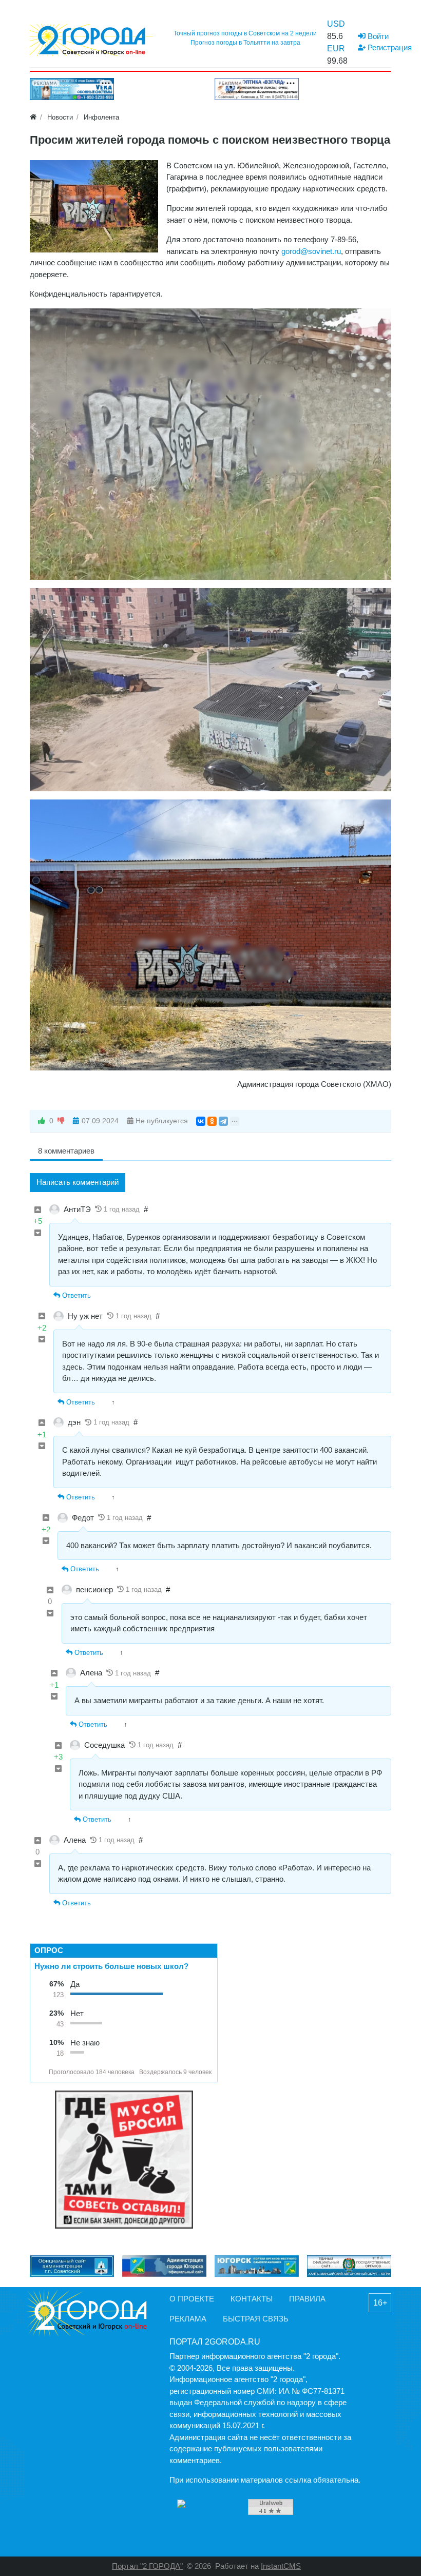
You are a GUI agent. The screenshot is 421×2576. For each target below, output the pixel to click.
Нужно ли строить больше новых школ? (111, 1966)
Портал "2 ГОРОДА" (147, 2566)
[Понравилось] (42, 1121)
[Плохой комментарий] (38, 1233)
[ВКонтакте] (201, 1121)
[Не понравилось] (61, 1121)
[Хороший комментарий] (38, 1210)
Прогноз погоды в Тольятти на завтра (245, 43)
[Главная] (33, 117)
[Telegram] (223, 1121)
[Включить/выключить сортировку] (40, 2072)
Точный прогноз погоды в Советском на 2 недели (245, 33)
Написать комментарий (78, 1182)
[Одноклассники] (212, 1121)
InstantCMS (281, 2566)
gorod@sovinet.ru (311, 251)
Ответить (75, 1295)
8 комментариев (66, 1151)
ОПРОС (49, 1950)
